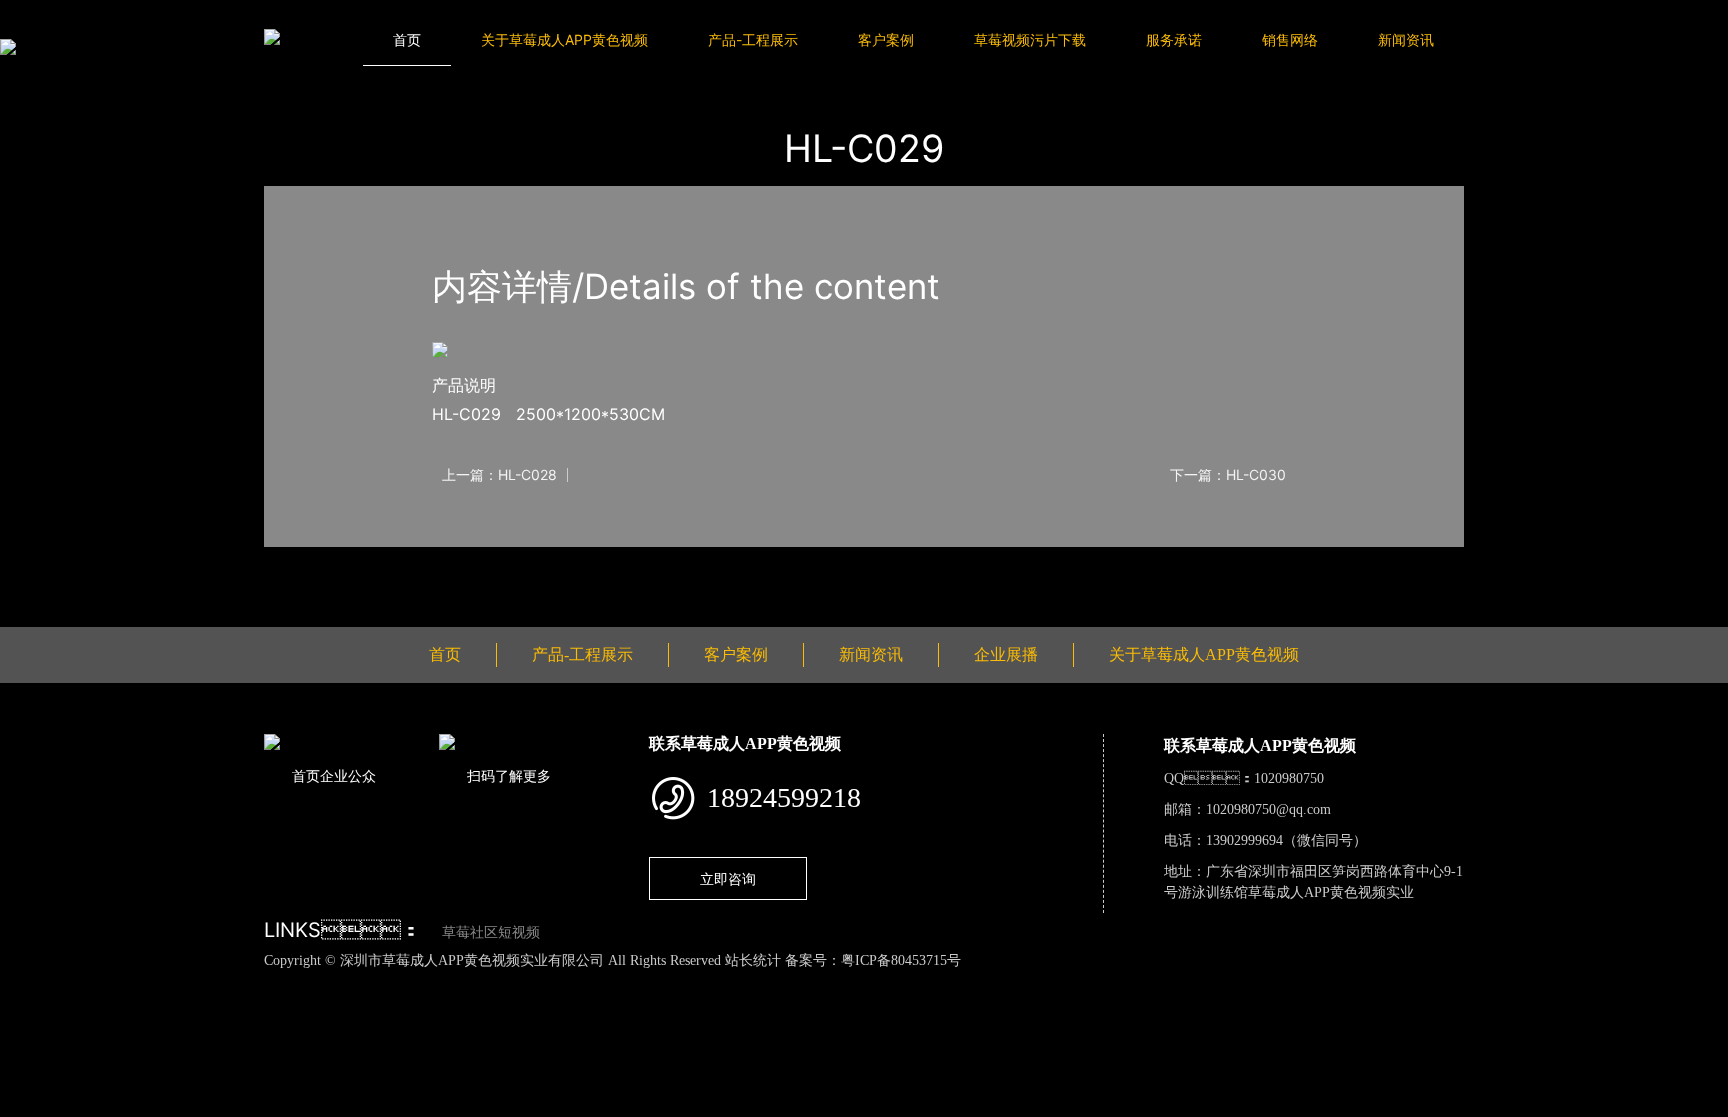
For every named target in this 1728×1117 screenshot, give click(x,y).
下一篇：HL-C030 (1228, 475)
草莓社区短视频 (491, 932)
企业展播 (1006, 654)
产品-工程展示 (753, 39)
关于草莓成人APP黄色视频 (564, 39)
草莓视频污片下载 (1030, 39)
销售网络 (1290, 39)
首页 (407, 39)
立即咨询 (728, 878)
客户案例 (886, 39)
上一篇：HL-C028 (499, 475)
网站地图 (30, 982)
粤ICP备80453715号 (901, 960)
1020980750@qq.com (1268, 809)
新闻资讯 (1406, 39)
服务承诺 (1174, 39)
